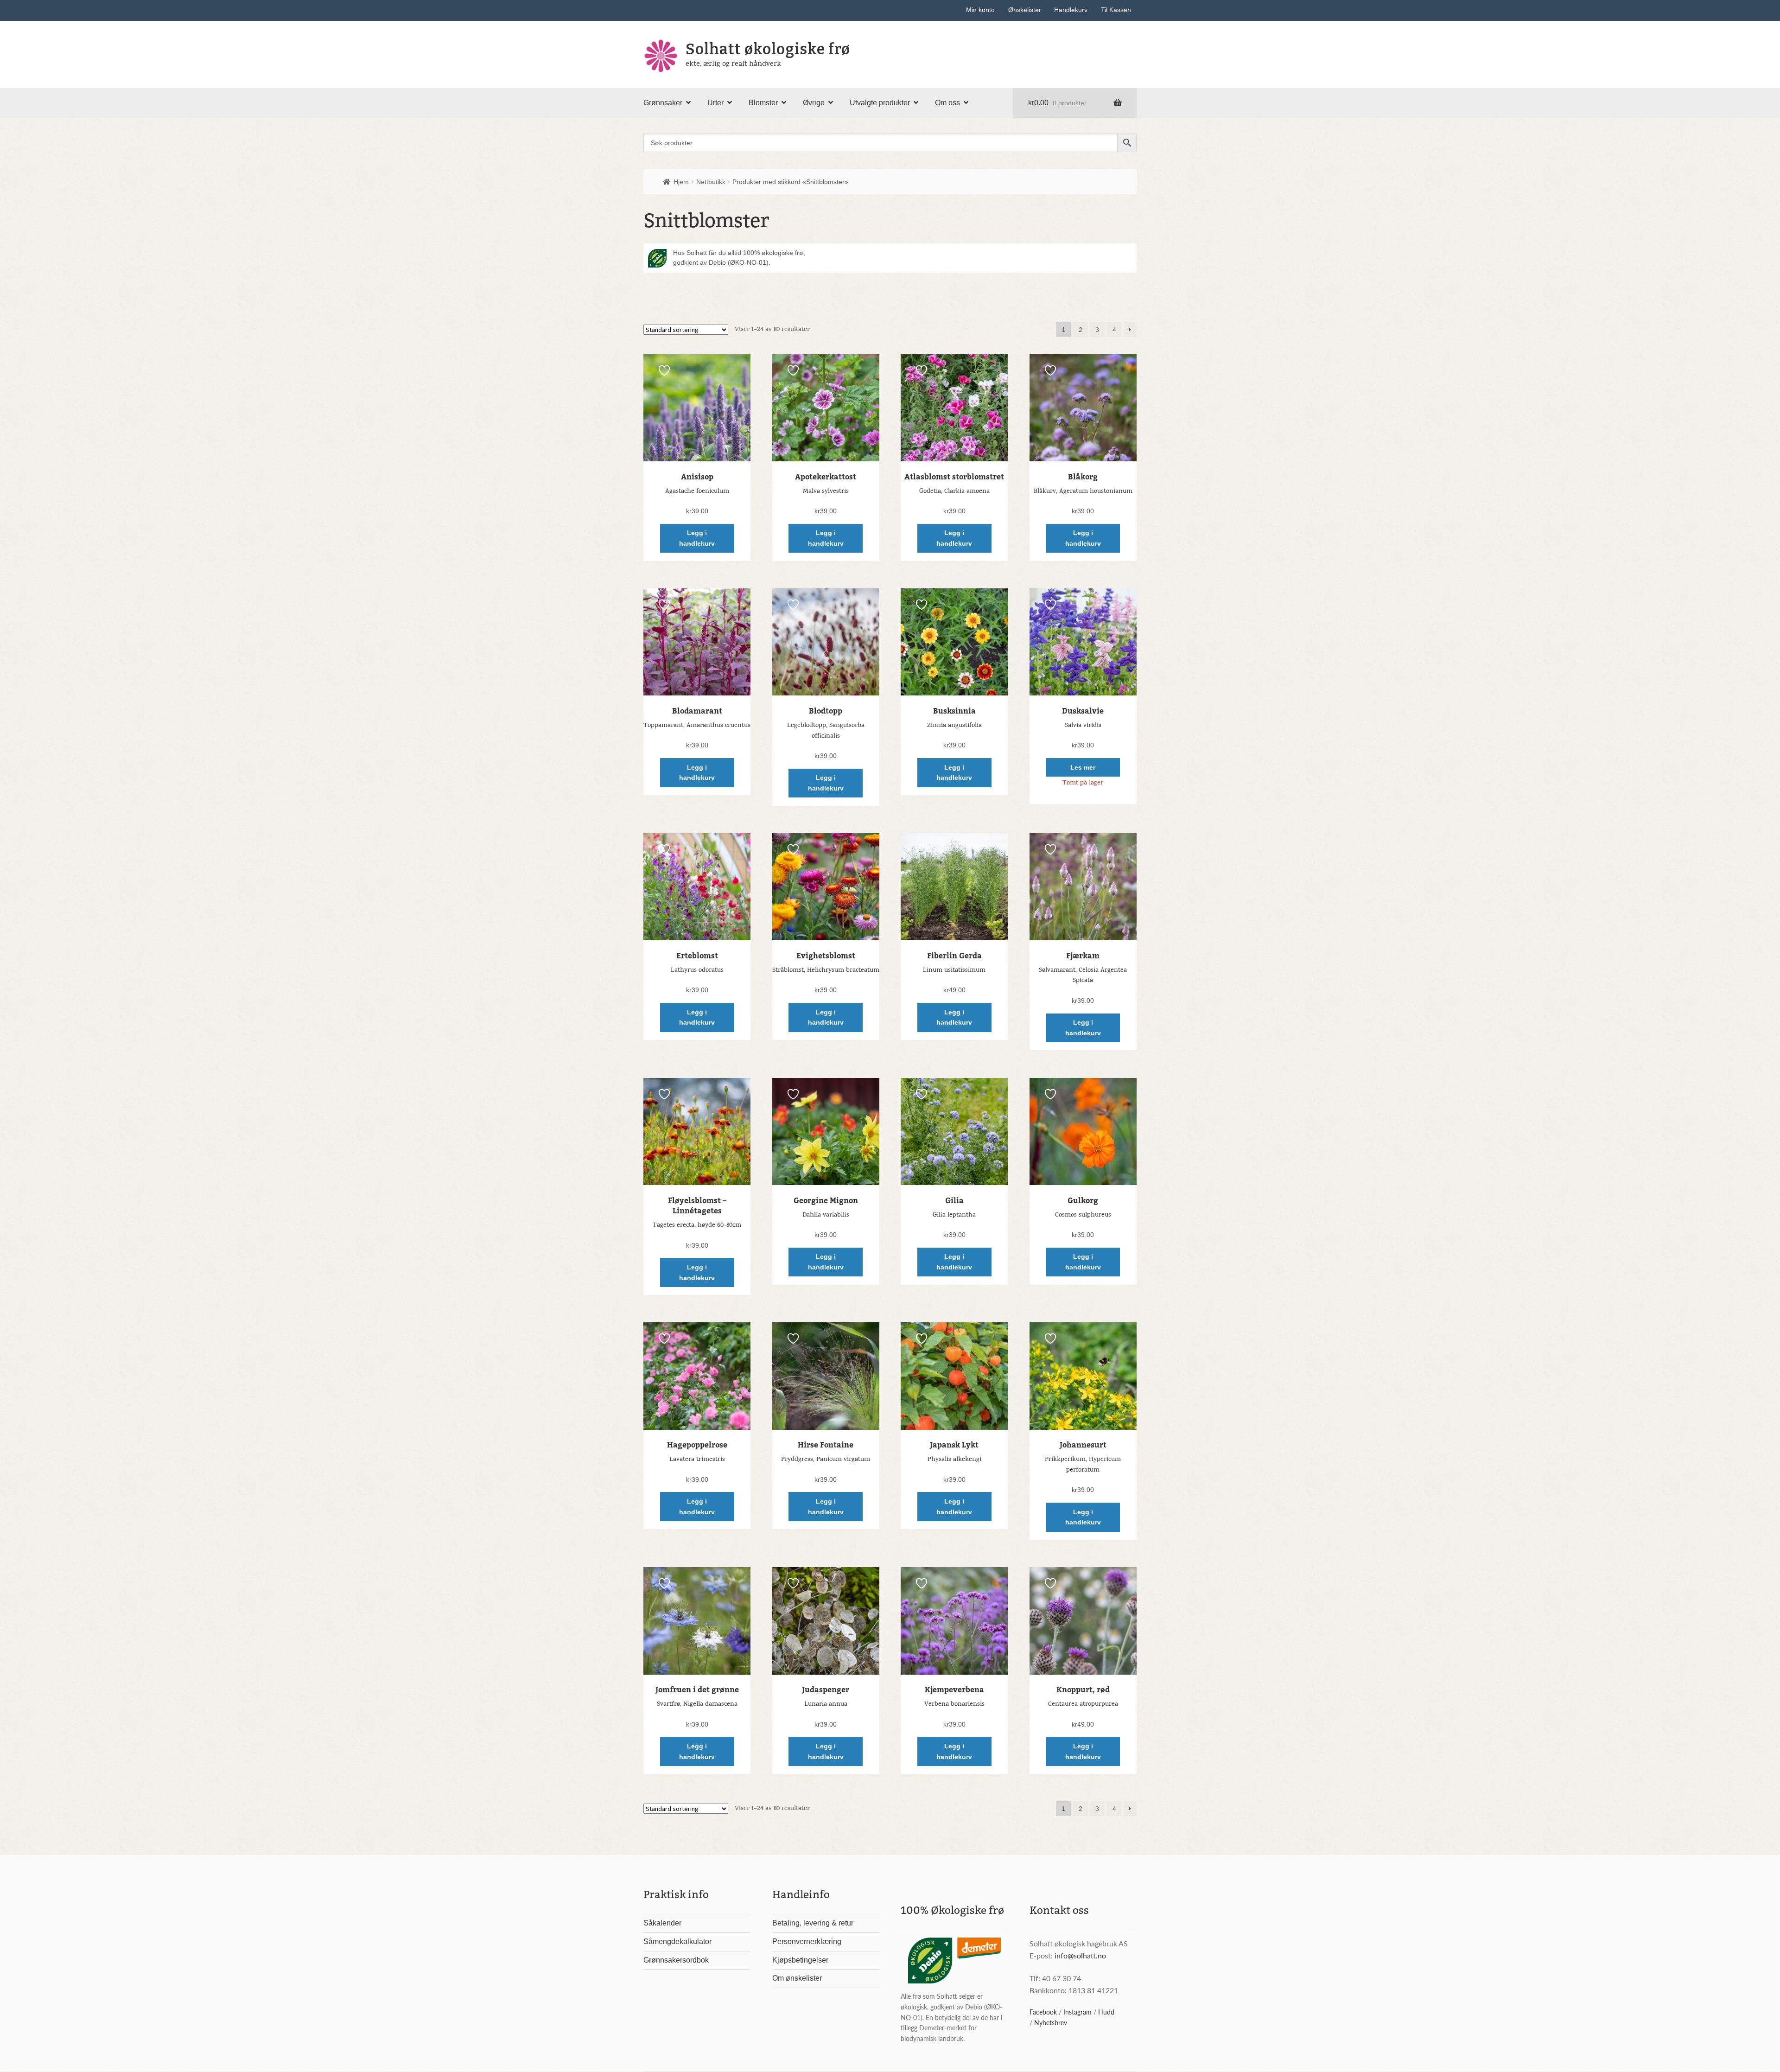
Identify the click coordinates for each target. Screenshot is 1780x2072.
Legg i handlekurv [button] (697, 538)
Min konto (980, 10)
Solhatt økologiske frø (768, 49)
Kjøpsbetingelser (800, 1960)
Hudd (1106, 2012)
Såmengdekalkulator (677, 1941)
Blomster (763, 103)
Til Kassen (1116, 10)
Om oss (947, 103)
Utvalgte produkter (880, 103)
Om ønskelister (797, 1978)
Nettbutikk (711, 182)
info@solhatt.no (1080, 1955)
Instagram (1078, 2012)
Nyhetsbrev (1051, 2022)
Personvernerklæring (807, 1941)
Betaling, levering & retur (813, 1923)
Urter (715, 103)
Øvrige (814, 103)
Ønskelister (1025, 10)
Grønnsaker (663, 103)
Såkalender (662, 1923)
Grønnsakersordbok (676, 1960)
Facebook (1043, 2012)
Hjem (681, 182)
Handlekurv (1071, 10)
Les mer (1083, 767)
